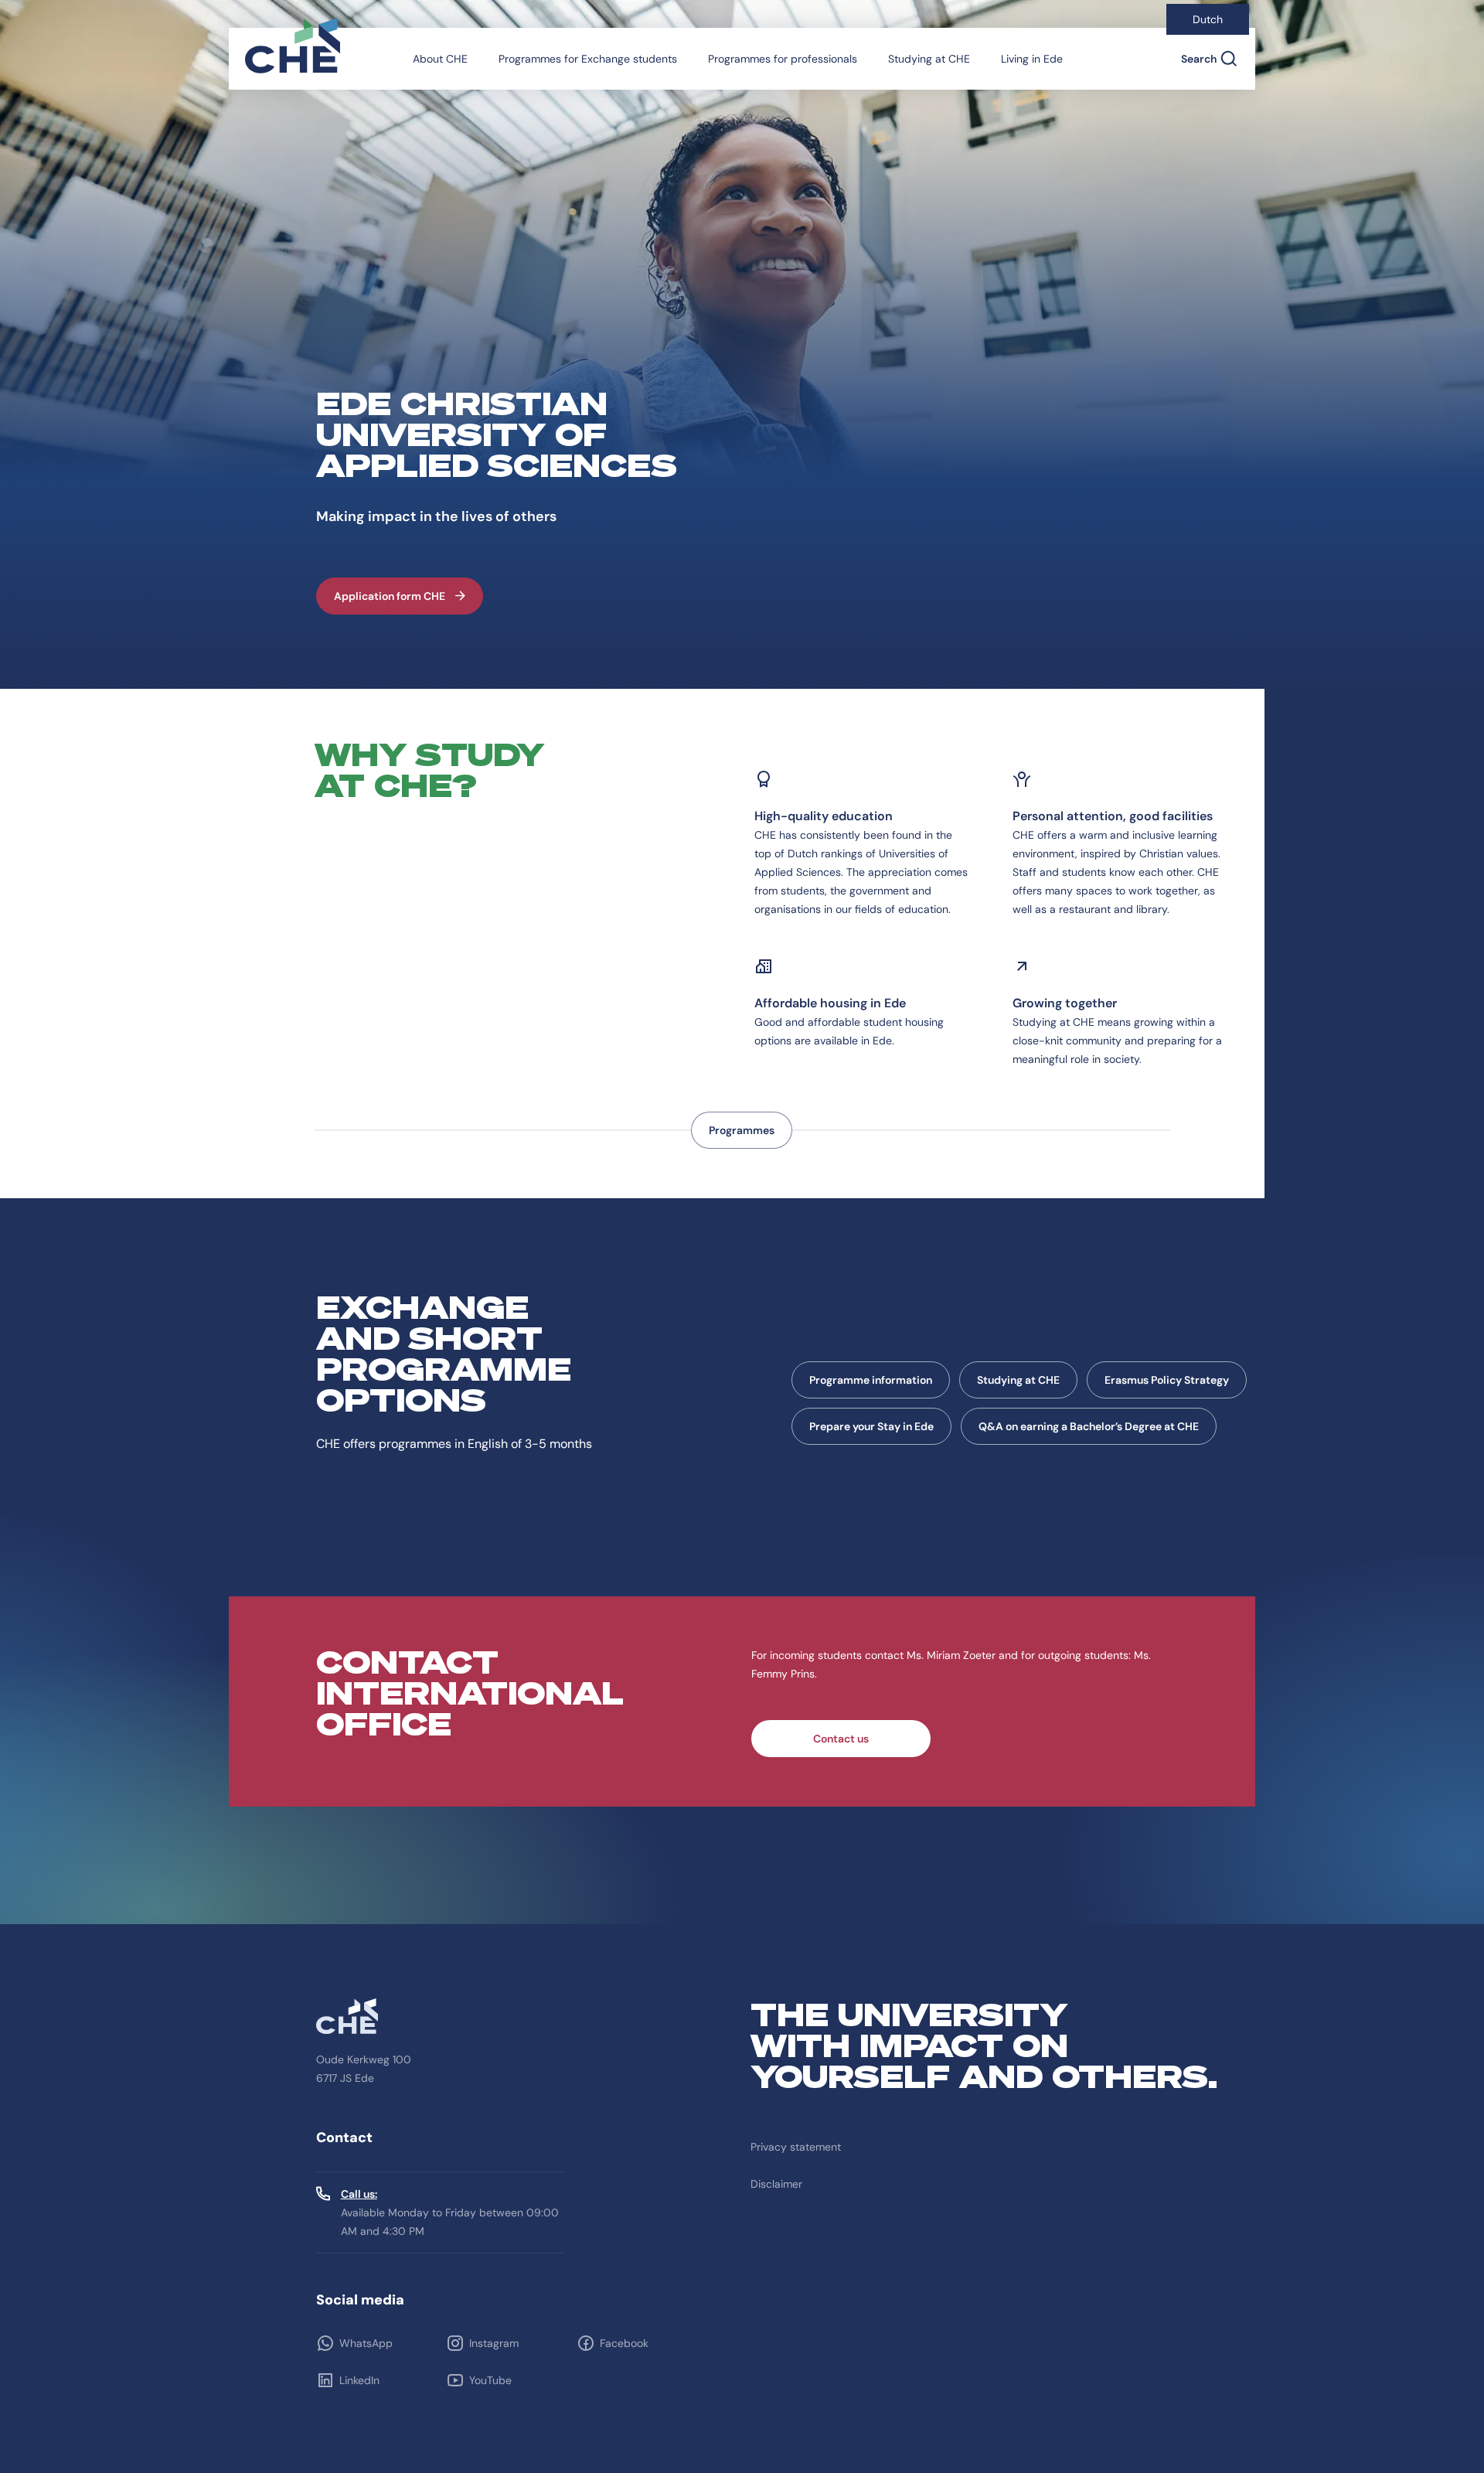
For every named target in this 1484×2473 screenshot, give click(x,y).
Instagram (494, 2343)
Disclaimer (776, 2184)
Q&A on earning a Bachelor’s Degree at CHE (1089, 1426)
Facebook (624, 2343)
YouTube (490, 2380)
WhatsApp (366, 2343)
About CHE (440, 59)
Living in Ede (1032, 59)
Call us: (359, 2194)
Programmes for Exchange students (588, 59)
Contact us (841, 1739)
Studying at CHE (929, 59)
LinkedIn (359, 2380)
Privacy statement (796, 2147)
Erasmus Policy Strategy (1167, 1380)
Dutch (1208, 19)
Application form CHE (390, 596)
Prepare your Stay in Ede (871, 1426)
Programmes (742, 1130)
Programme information (871, 1380)
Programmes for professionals (783, 59)
